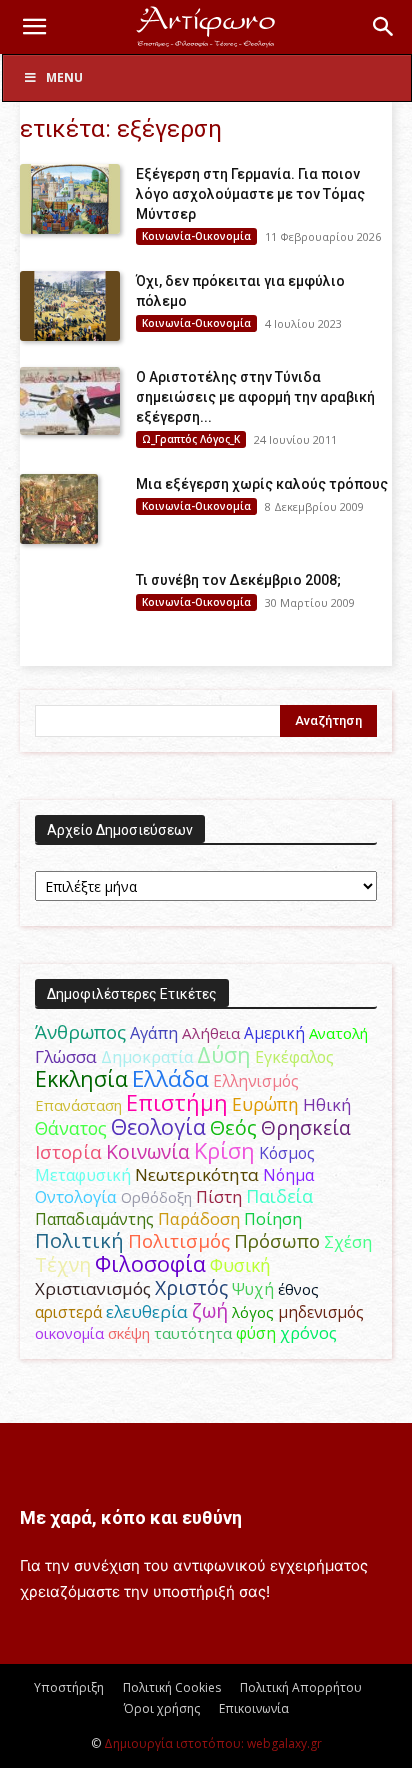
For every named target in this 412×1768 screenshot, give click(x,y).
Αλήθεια (211, 1033)
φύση (256, 1333)
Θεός (233, 1127)
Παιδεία (279, 1196)
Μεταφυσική (83, 1175)
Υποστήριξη (69, 1687)
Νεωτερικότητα (197, 1174)
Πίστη (219, 1197)
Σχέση (348, 1242)
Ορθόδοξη (156, 1197)
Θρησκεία (306, 1127)
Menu (64, 77)
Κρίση (224, 1150)
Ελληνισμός (256, 1081)
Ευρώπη (265, 1104)
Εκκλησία (81, 1078)
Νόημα (288, 1175)
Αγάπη (154, 1033)
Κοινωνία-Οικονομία (196, 236)
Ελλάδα (170, 1078)
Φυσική (240, 1265)
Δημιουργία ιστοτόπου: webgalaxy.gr (213, 1743)
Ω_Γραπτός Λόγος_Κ (191, 439)
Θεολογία (158, 1126)
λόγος (253, 1312)
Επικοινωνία (254, 1708)
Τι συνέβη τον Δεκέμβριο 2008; (238, 580)
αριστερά (68, 1312)
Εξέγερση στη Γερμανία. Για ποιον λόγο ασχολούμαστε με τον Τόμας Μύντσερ (250, 194)
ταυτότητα (193, 1333)
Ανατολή (338, 1033)
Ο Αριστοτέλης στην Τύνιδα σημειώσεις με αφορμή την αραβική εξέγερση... (255, 397)
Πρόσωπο (277, 1241)
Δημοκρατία (147, 1057)
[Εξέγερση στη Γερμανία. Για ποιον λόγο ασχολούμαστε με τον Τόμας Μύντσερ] (70, 199)
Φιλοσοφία (150, 1263)
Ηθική (327, 1104)
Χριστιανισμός (93, 1288)
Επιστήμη (177, 1102)
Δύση (224, 1054)
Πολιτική (79, 1240)
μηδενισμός (321, 1312)
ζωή (210, 1310)
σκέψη (129, 1333)
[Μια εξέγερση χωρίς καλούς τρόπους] (59, 509)
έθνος (298, 1289)
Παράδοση (199, 1218)
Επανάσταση (78, 1105)
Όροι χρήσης (162, 1708)
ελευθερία (147, 1311)
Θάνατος (71, 1128)
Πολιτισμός (179, 1241)
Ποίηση (273, 1219)
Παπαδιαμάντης (94, 1219)
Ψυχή (253, 1289)
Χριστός (191, 1287)
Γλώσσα (66, 1056)
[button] (34, 27)
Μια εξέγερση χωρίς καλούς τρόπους (262, 484)
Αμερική (274, 1033)
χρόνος (308, 1333)
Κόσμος (287, 1153)
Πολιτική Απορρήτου (301, 1687)
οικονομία (69, 1333)
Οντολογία (76, 1197)
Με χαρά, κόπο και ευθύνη (131, 1517)
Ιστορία (68, 1151)
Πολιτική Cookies (172, 1687)
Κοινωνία (148, 1151)
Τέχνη (63, 1264)
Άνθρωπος (80, 1032)
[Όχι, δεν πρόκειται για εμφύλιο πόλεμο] (70, 306)
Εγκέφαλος (294, 1057)
